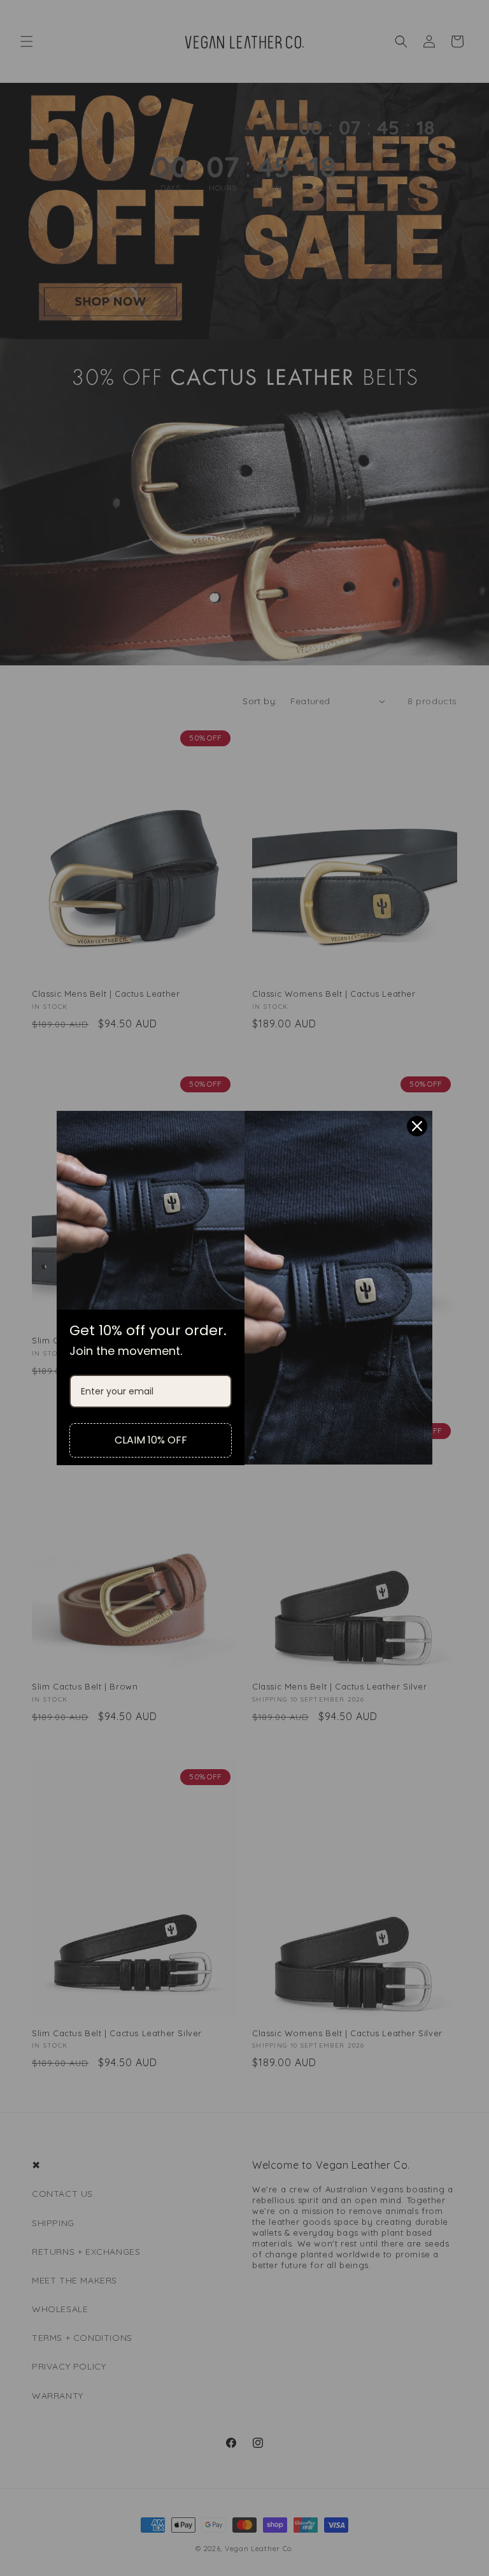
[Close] (417, 1126)
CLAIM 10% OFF (151, 1440)
